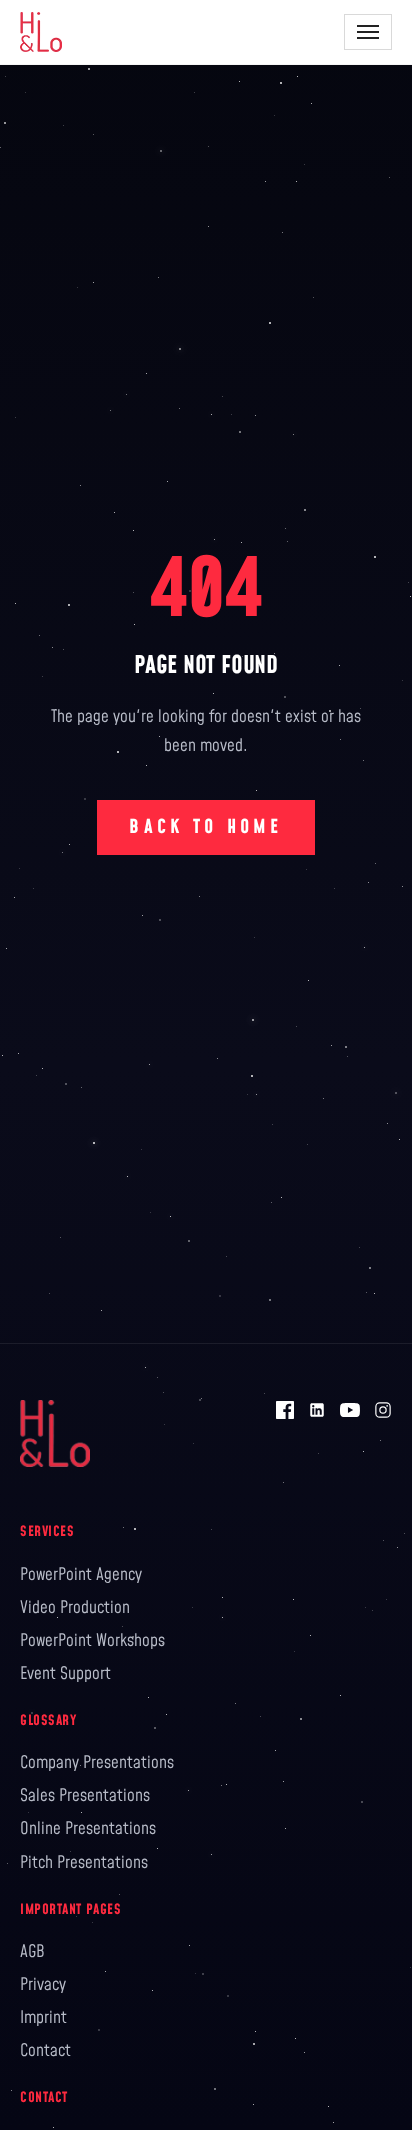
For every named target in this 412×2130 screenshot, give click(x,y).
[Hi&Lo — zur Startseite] (41, 32)
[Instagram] (383, 1410)
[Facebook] (285, 1410)
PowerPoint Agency (81, 1575)
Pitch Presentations (84, 1863)
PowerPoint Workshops (92, 1641)
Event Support (65, 1674)
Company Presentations (97, 1763)
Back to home (205, 827)
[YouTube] (350, 1410)
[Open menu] (368, 32)
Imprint (43, 2018)
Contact (45, 2051)
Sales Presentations (85, 1796)
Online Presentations (88, 1829)
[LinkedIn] (317, 1410)
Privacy (43, 1985)
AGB (32, 1952)
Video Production (75, 1608)
